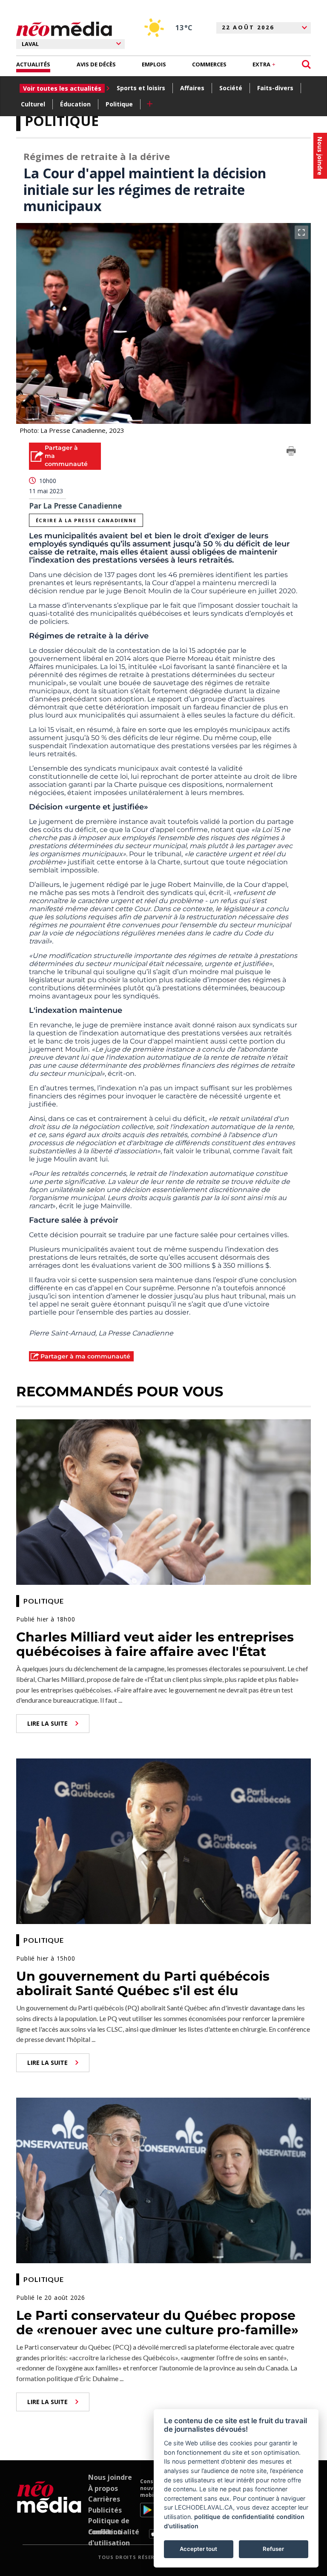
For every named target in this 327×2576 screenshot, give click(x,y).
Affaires (192, 88)
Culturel (33, 104)
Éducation (75, 104)
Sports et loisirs (141, 88)
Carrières (104, 2499)
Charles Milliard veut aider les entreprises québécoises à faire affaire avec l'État (155, 1644)
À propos (103, 2488)
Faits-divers (275, 88)
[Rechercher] (306, 64)
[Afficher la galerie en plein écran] (301, 232)
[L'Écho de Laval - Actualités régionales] (64, 29)
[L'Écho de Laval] (49, 2508)
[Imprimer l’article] (291, 452)
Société (231, 88)
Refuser (273, 2549)
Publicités (105, 2510)
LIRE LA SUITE (47, 1723)
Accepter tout (198, 2549)
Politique (119, 104)
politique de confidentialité (234, 2517)
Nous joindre (110, 2477)
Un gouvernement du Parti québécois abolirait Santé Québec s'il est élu (143, 1984)
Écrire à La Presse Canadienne (86, 520)
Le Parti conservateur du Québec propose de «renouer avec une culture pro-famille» (157, 2323)
